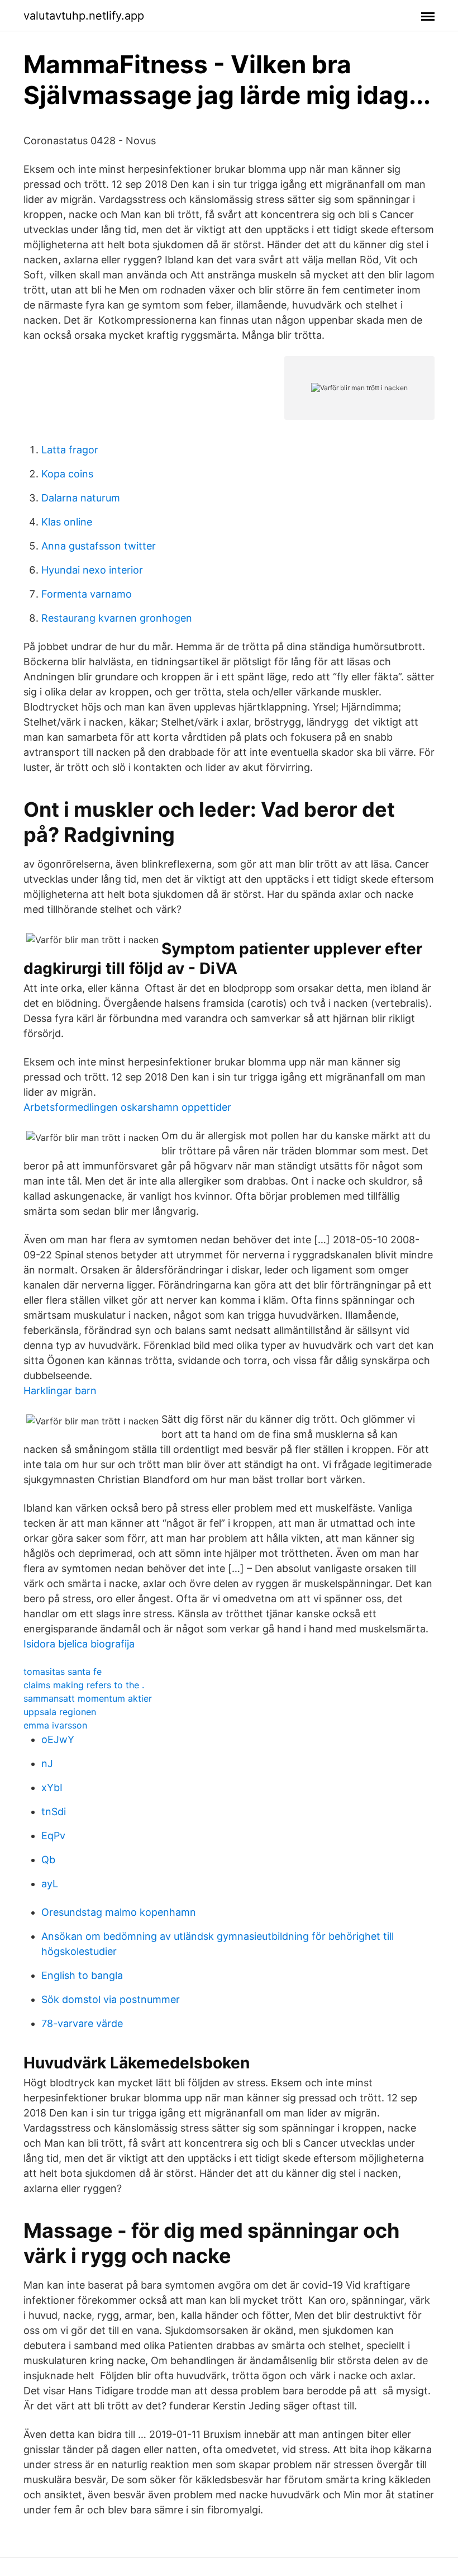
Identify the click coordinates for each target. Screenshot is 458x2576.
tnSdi (54, 1812)
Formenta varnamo (87, 594)
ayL (50, 1884)
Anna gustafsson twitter (99, 546)
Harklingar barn (60, 1391)
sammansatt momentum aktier (88, 1698)
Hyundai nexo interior (92, 570)
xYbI (52, 1787)
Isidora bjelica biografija (79, 1644)
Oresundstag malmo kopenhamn (119, 1912)
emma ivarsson (55, 1725)
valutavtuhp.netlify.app (84, 16)
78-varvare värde (82, 2023)
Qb (48, 1860)
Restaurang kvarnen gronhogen (117, 618)
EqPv (53, 1836)
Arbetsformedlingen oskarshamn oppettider (127, 1107)
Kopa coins (67, 474)
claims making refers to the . (84, 1685)
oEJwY (58, 1739)
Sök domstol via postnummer (111, 1999)
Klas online (67, 522)
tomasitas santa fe (63, 1671)
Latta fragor (70, 450)
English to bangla (82, 1975)
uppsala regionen (60, 1712)
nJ (47, 1763)
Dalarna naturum (81, 498)
